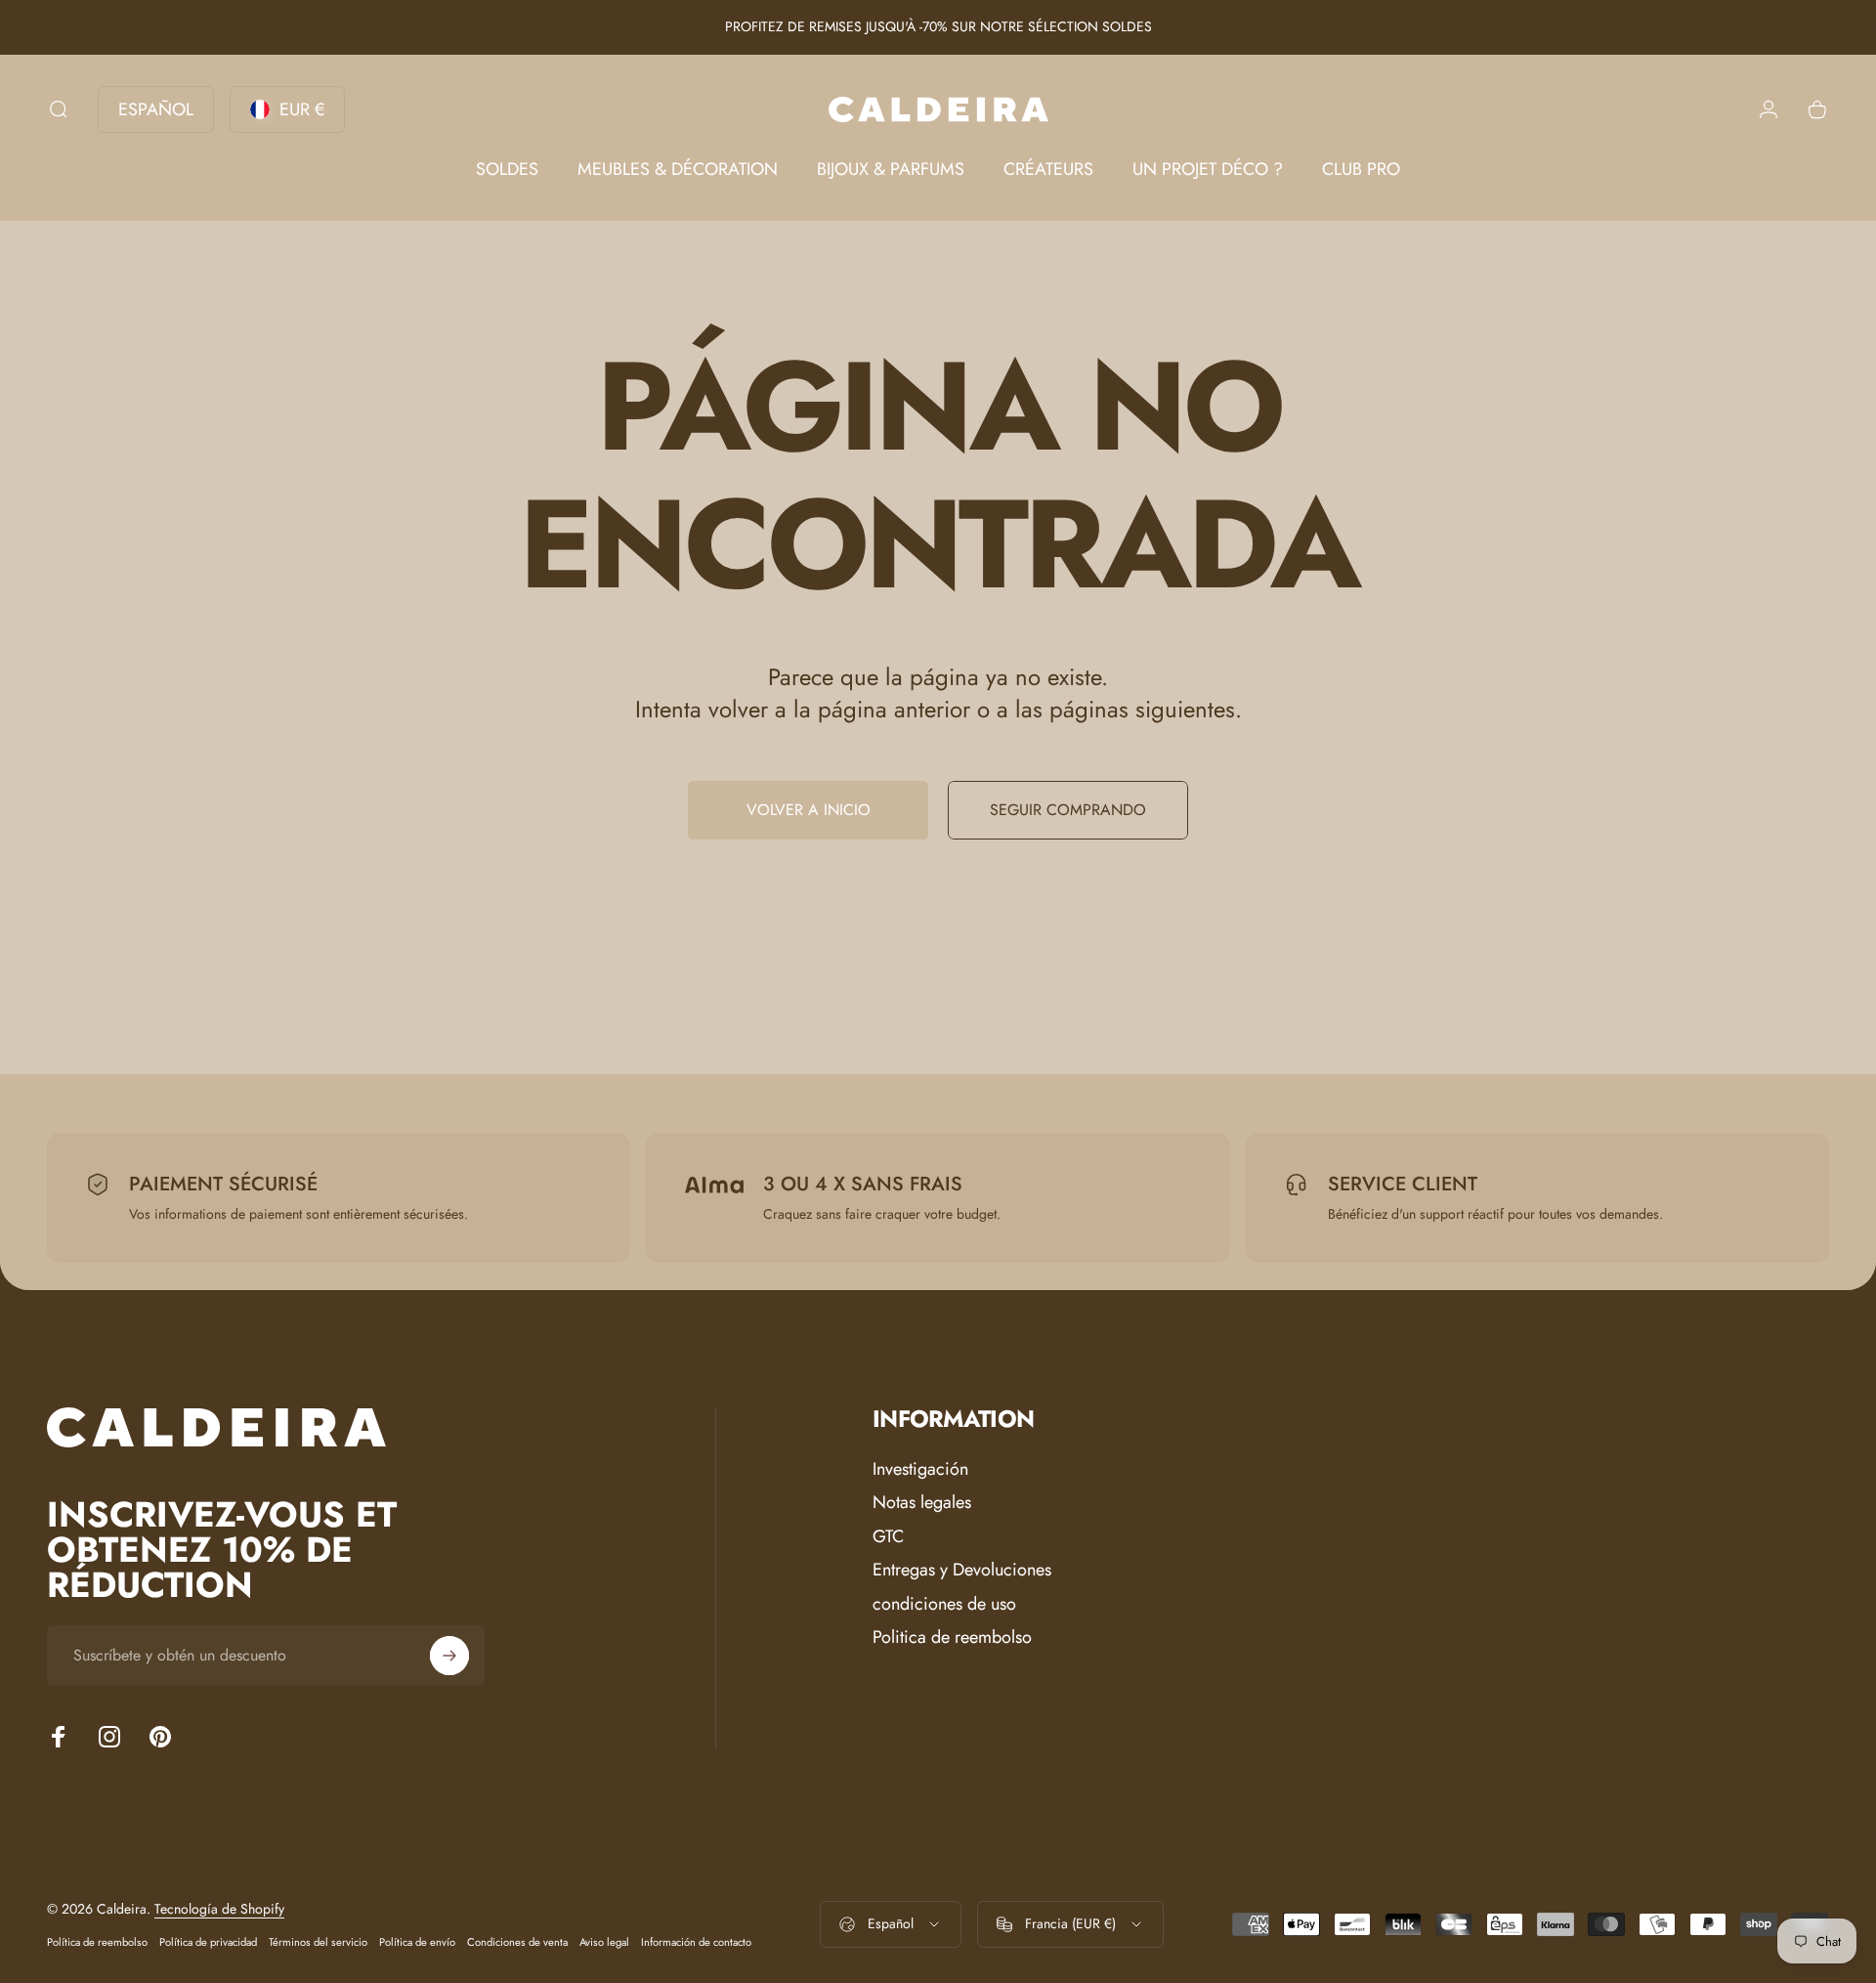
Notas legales (922, 1503)
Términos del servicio (318, 1942)
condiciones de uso (944, 1604)
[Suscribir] (449, 1656)
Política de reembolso (97, 1942)
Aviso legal (604, 1942)
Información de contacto (696, 1942)
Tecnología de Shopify (219, 1909)
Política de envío (417, 1942)
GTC (888, 1537)
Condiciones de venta (517, 1942)
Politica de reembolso (952, 1638)
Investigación (920, 1469)
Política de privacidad (208, 1942)
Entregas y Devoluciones (962, 1570)
